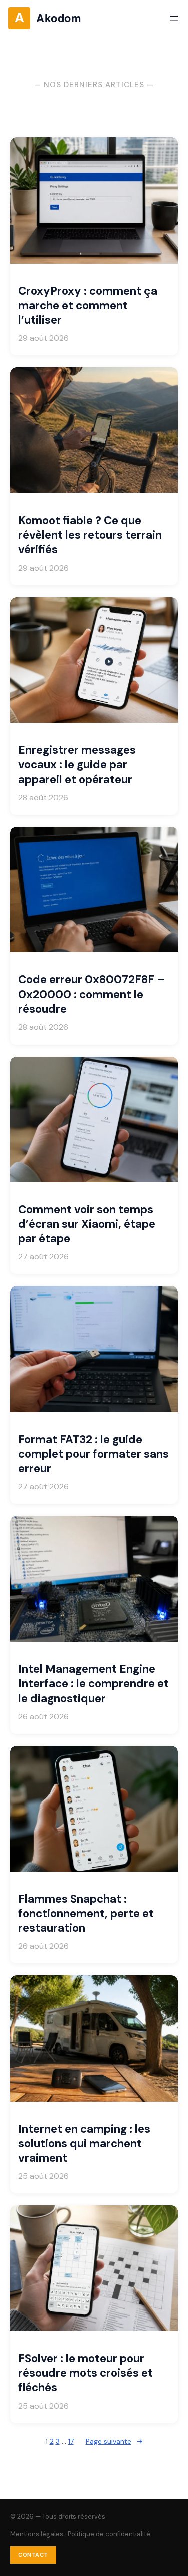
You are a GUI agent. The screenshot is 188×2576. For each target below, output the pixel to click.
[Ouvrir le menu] (174, 18)
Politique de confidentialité (109, 2534)
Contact (33, 2555)
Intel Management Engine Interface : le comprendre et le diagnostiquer (93, 1684)
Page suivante (114, 2441)
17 (71, 2441)
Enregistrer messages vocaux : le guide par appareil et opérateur (77, 765)
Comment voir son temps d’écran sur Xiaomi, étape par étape (87, 1224)
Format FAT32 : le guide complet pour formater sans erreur (93, 1454)
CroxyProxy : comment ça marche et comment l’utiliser (88, 305)
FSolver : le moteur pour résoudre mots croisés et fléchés (85, 2373)
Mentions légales (37, 2534)
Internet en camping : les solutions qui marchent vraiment (84, 2143)
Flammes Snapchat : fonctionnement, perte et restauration (86, 1913)
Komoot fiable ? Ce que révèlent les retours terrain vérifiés (90, 535)
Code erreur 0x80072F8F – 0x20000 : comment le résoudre (91, 994)
